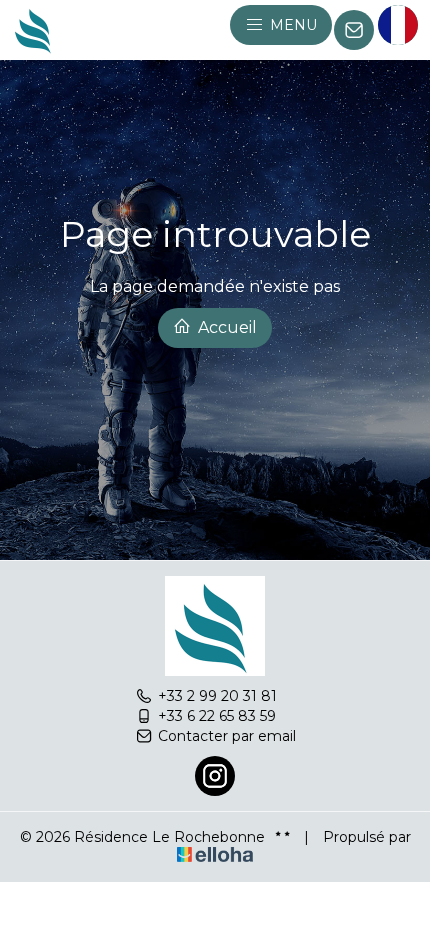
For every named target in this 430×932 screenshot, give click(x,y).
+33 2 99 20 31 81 (217, 696)
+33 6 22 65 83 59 (217, 716)
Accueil (225, 327)
